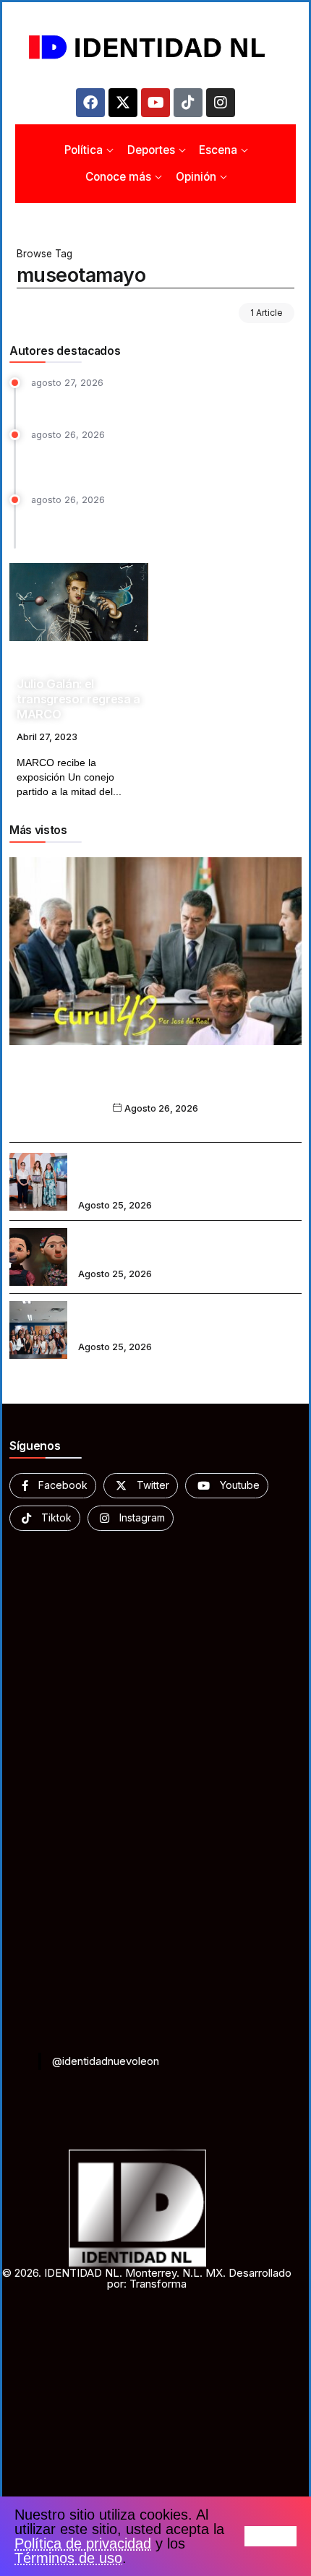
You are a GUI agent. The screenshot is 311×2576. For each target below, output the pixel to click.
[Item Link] (79, 602)
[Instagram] (221, 103)
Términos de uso (68, 2558)
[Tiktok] (188, 103)
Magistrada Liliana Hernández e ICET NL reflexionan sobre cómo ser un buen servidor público (178, 1172)
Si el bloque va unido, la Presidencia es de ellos (156, 1087)
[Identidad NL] (155, 47)
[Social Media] (53, 1486)
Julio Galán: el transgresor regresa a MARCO (78, 699)
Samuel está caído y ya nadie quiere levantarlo (148, 402)
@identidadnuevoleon (106, 2061)
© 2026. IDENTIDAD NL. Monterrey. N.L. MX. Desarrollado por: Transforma (147, 2278)
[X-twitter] (123, 103)
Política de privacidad (83, 2543)
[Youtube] (155, 103)
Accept (270, 2536)
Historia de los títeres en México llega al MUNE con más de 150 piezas (178, 1248)
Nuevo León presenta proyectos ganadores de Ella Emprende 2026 (186, 1321)
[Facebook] (90, 103)
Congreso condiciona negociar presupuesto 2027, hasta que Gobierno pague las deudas (157, 525)
